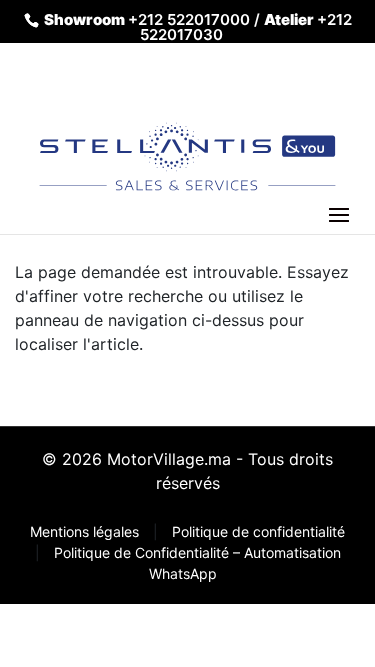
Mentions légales (86, 531)
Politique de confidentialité (258, 531)
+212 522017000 (189, 19)
